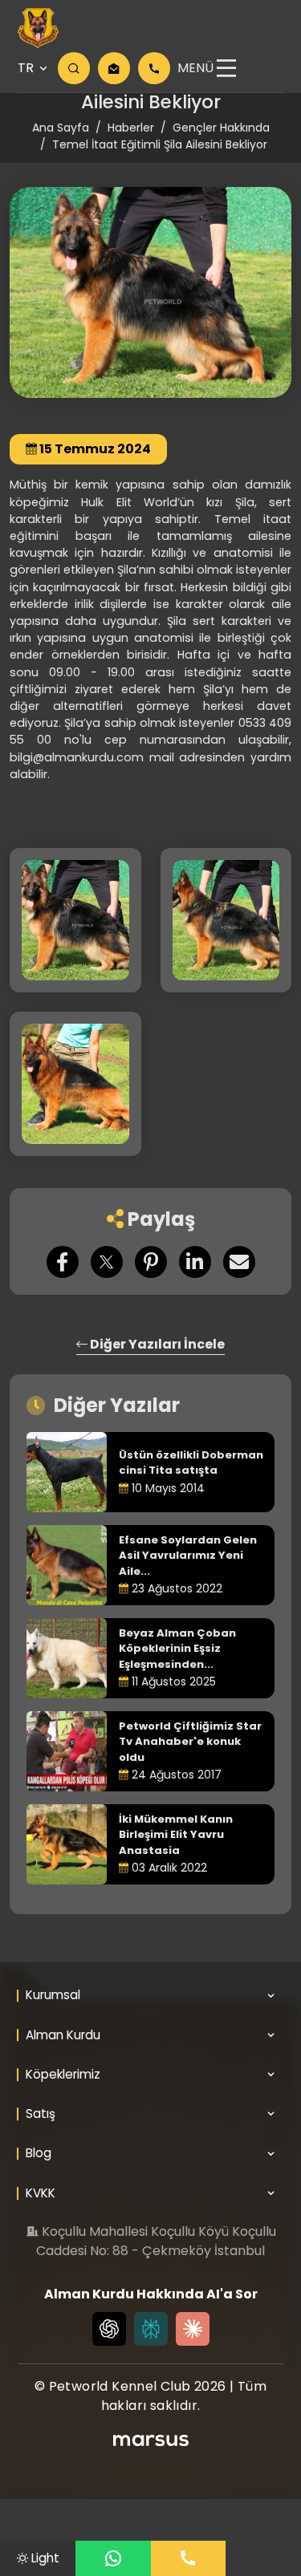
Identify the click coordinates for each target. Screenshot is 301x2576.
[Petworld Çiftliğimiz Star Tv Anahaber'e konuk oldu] (67, 1751)
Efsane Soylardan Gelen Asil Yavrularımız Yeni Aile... (188, 1556)
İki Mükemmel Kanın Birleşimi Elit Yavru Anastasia (176, 1835)
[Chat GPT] (109, 2329)
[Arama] (74, 68)
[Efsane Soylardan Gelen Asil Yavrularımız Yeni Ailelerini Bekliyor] (67, 1565)
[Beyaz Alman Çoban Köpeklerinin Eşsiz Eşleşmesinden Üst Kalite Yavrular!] (67, 1658)
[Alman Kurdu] (38, 28)
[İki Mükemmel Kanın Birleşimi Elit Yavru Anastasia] (67, 1844)
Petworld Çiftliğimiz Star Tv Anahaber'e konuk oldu (190, 1742)
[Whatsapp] (113, 2558)
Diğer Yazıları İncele (156, 1344)
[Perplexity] (151, 2329)
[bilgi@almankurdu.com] (114, 68)
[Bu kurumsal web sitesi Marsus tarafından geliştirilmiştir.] (151, 2440)
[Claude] (193, 2329)
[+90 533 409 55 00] (154, 68)
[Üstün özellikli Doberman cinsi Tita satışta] (67, 1472)
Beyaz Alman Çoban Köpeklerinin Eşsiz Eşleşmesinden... (177, 1649)
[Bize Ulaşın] (189, 2558)
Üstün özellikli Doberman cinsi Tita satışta (191, 1463)
